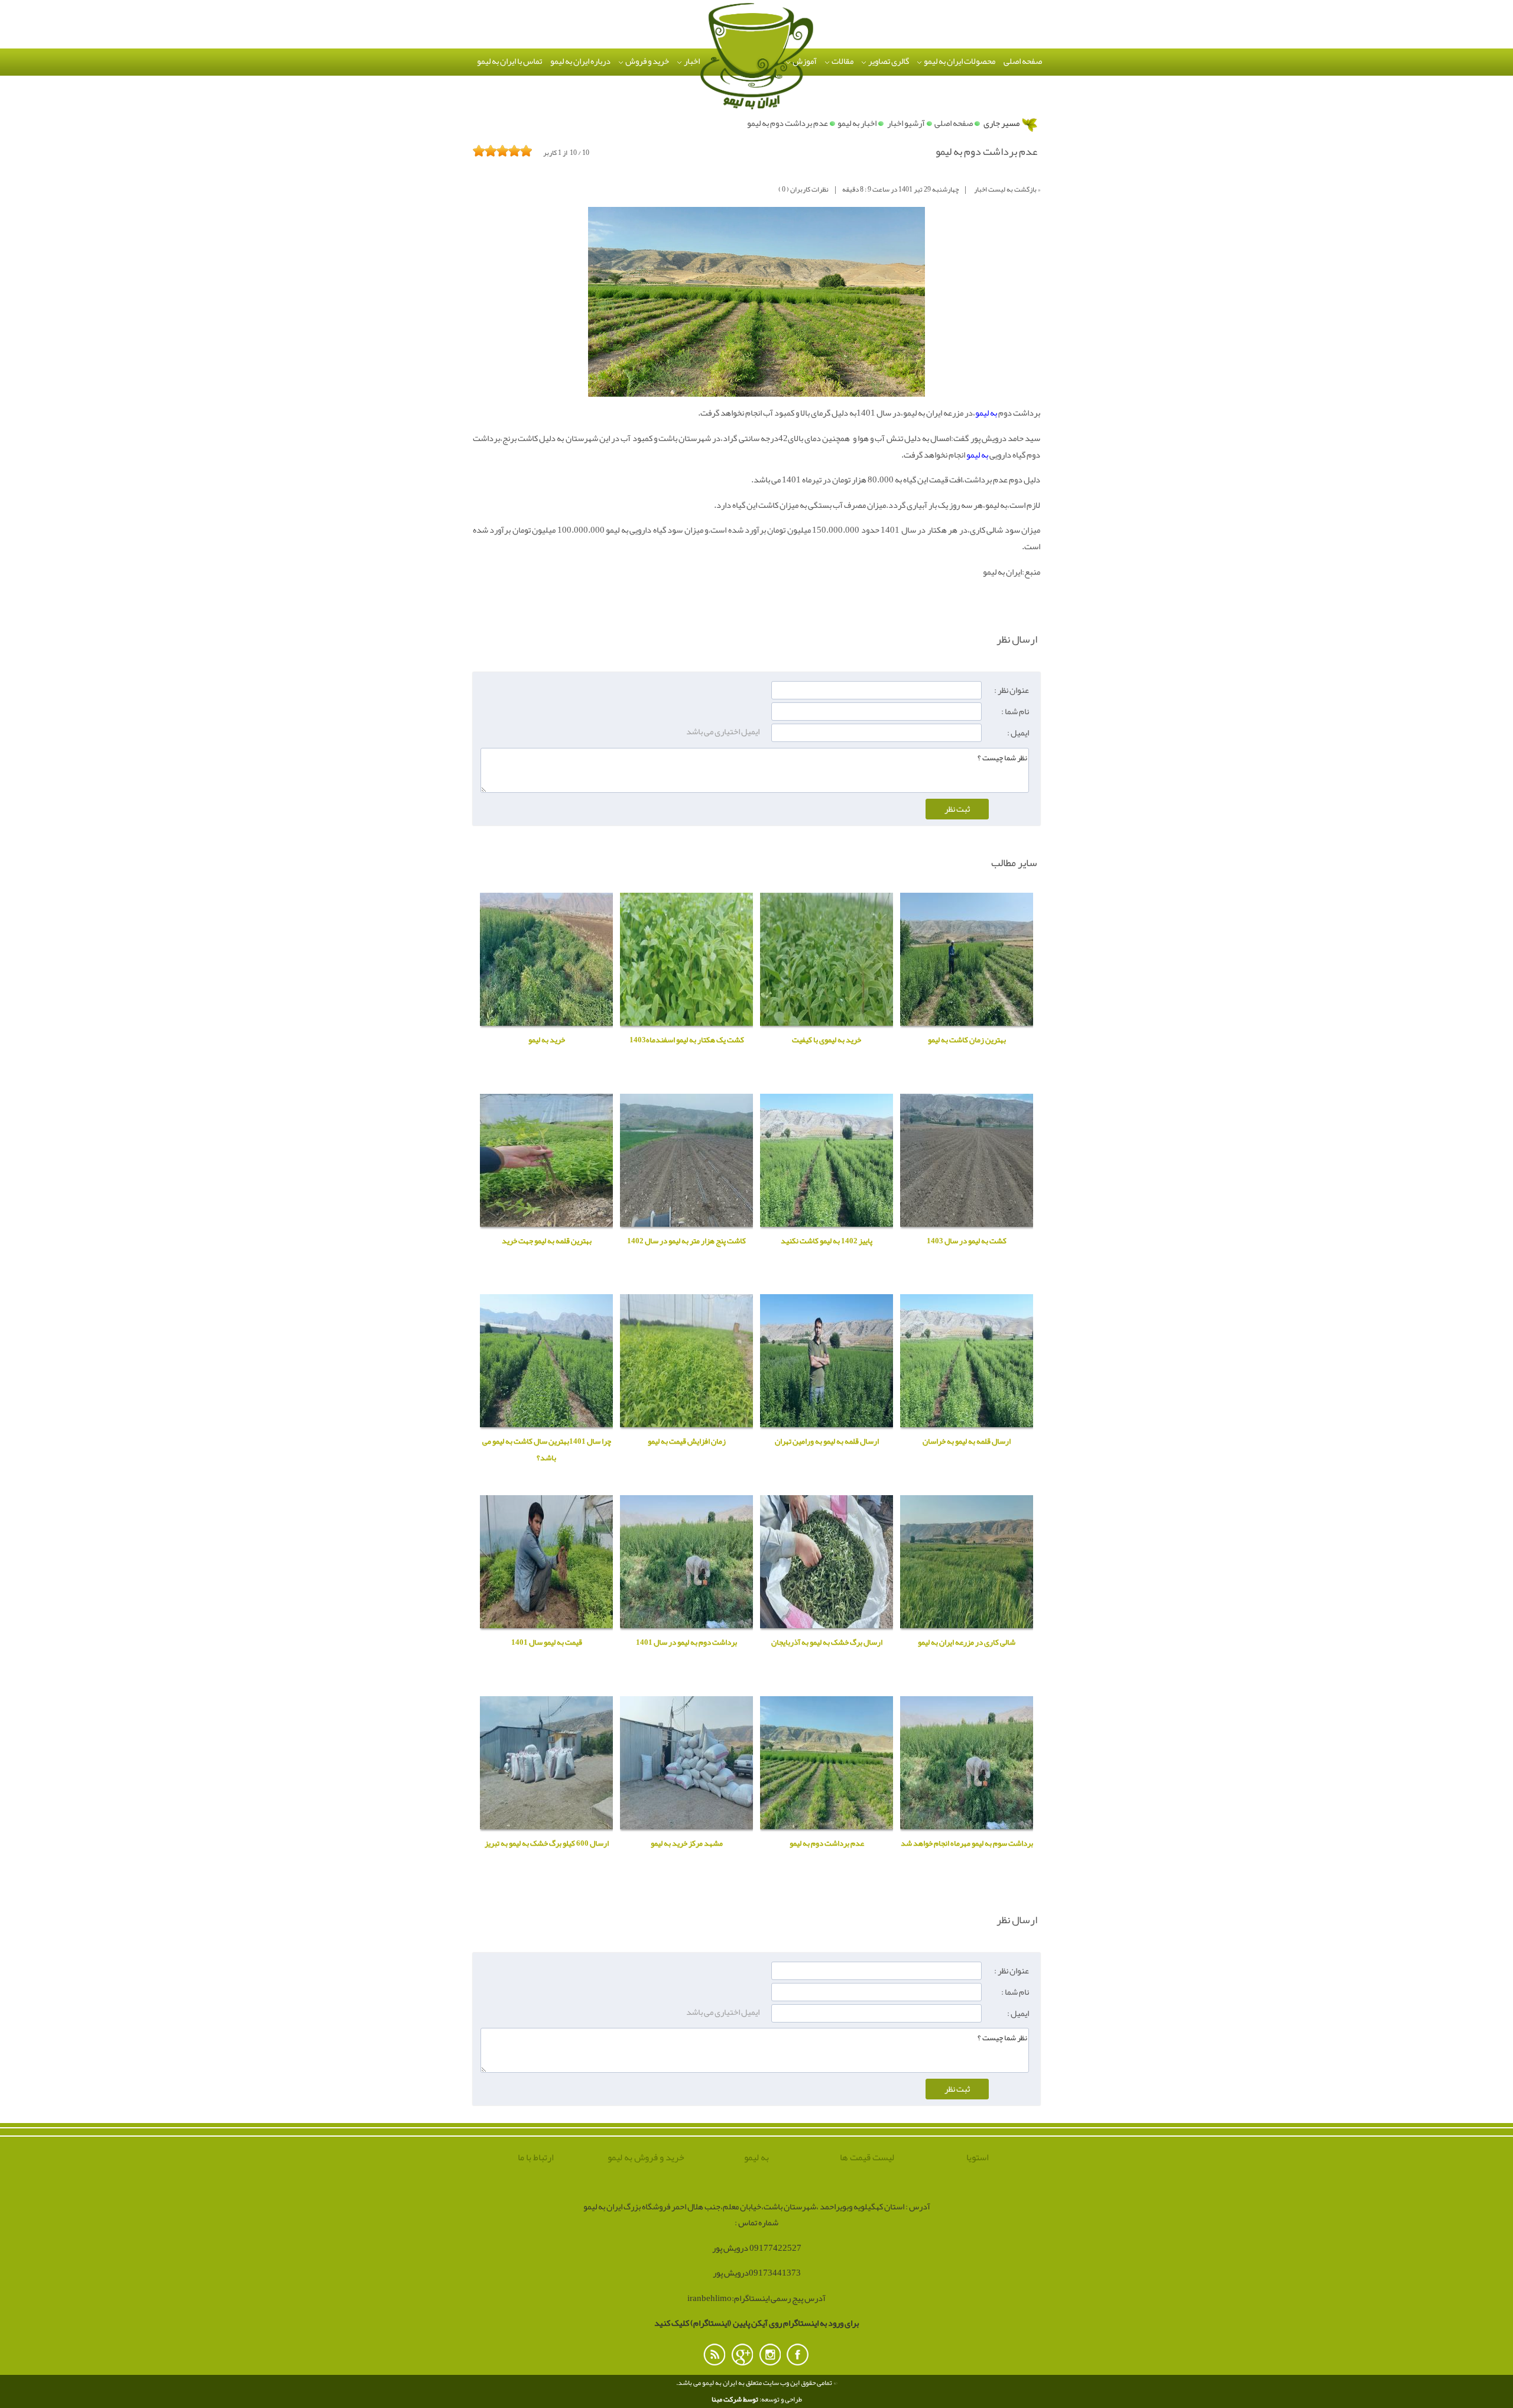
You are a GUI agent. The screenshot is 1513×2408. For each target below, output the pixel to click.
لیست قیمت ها (867, 2158)
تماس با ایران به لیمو (509, 61)
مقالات (842, 61)
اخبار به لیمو (857, 123)
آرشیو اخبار (906, 123)
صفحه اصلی (1023, 61)
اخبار (691, 61)
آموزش (804, 61)
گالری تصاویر (888, 61)
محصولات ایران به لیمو (959, 61)
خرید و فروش (647, 61)
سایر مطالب (1014, 863)
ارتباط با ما (536, 2158)
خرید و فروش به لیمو (646, 2158)
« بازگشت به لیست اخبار (1007, 189)
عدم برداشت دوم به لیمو (788, 123)
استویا (978, 2158)
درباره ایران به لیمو (580, 61)
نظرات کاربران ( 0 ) (803, 189)
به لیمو (986, 413)
